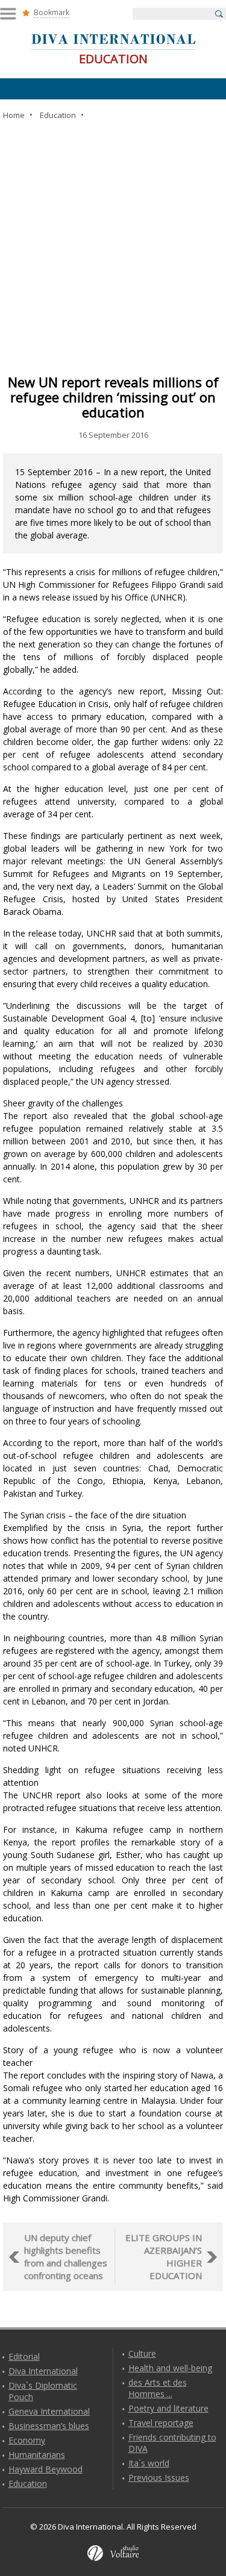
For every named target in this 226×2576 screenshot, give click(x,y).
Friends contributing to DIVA (172, 2443)
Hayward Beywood (46, 2469)
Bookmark (52, 12)
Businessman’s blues (49, 2426)
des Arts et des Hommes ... (158, 2388)
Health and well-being (170, 2368)
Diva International (43, 2371)
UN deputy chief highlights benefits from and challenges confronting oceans (66, 2256)
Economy (27, 2440)
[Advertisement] (113, 247)
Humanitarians (37, 2455)
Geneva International (49, 2411)
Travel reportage (161, 2423)
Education (28, 2484)
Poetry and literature (168, 2408)
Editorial (24, 2356)
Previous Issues (159, 2478)
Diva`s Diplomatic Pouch (43, 2391)
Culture (142, 2353)
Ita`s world (149, 2463)
